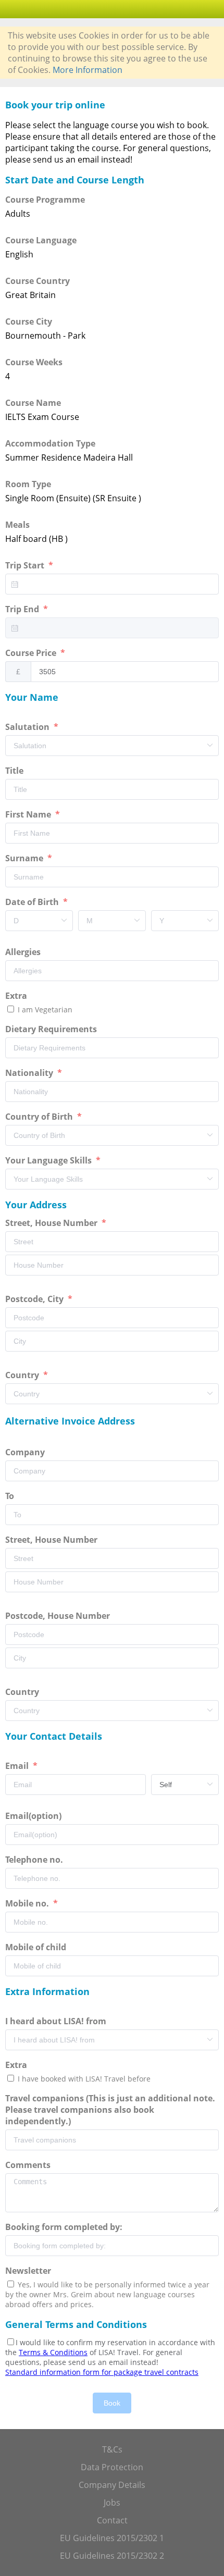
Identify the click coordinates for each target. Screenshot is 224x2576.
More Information (88, 70)
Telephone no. (35, 1860)
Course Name (33, 403)
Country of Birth (40, 1117)
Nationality (30, 1073)
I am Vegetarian (44, 1010)
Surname (25, 858)
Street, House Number (52, 1223)
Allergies (24, 952)
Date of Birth (33, 902)
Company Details (112, 2485)
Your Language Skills (49, 1160)
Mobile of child (37, 1947)
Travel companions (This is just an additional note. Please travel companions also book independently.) (110, 2110)
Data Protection (112, 2467)
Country (23, 1375)
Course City (29, 321)
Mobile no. (28, 1903)
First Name (29, 814)
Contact (112, 2520)
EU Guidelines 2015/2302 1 (112, 2538)
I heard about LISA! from (57, 2021)
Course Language (41, 240)
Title (15, 771)
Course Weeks (34, 362)
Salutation (28, 727)
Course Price (32, 653)
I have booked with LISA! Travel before (83, 2079)
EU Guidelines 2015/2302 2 (112, 2556)
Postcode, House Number (59, 1616)
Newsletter (28, 2271)
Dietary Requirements (52, 1029)
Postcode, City (35, 1299)
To (11, 1496)
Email (18, 1766)
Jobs (112, 2503)
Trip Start (26, 565)
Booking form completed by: (65, 2227)
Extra (18, 996)
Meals (17, 525)
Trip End (23, 609)
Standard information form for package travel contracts (102, 2372)
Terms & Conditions (53, 2352)
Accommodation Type (50, 443)
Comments (29, 2165)
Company (26, 1452)
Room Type (28, 484)
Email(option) (34, 1816)
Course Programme (45, 200)
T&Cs (112, 2449)
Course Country (38, 281)
